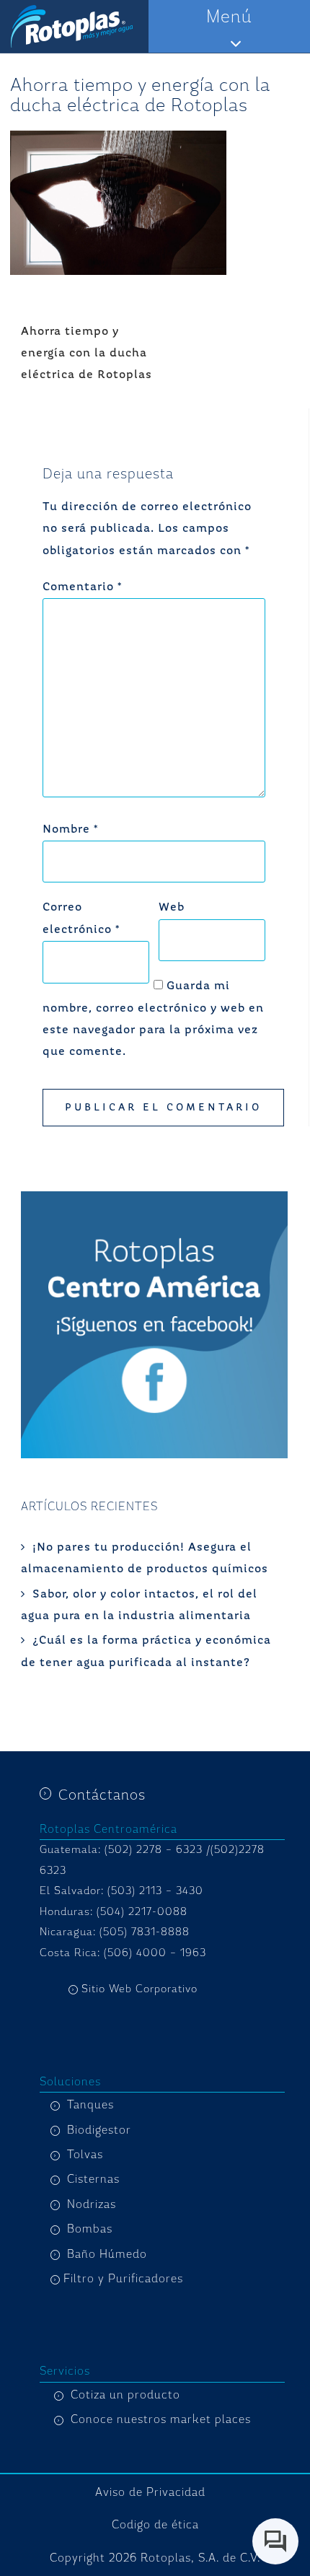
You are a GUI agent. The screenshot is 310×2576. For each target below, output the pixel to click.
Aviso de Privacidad (150, 2492)
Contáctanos (102, 1795)
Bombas (90, 2229)
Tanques (90, 2105)
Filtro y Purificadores (123, 2279)
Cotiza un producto (125, 2395)
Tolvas (85, 2155)
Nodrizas (92, 2204)
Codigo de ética (155, 2525)
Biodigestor (99, 2130)
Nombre (70, 830)
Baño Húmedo (107, 2254)
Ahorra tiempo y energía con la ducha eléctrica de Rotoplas (87, 354)
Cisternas (93, 2179)
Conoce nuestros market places (161, 2419)
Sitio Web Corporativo (139, 1989)
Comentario (82, 587)
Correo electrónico (81, 919)
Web (172, 908)
